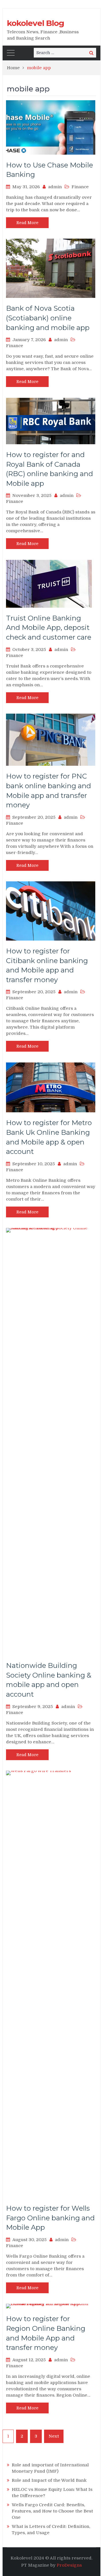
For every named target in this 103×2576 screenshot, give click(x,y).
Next (54, 2436)
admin (55, 187)
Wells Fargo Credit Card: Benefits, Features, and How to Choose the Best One (52, 2511)
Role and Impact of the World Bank (49, 2480)
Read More (27, 223)
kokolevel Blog (35, 23)
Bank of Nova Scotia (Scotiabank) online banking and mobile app (48, 318)
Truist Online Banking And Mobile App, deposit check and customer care (49, 628)
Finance (80, 187)
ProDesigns (69, 2565)
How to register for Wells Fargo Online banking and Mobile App (50, 2218)
